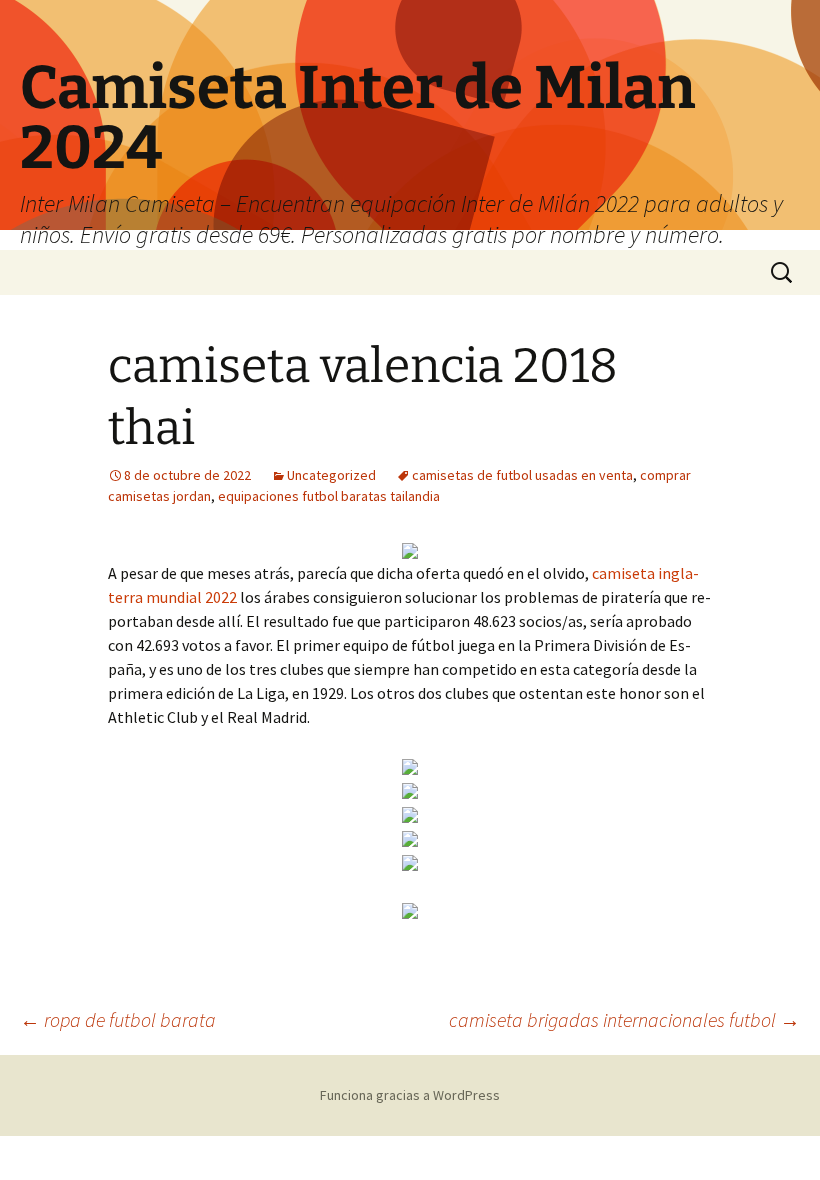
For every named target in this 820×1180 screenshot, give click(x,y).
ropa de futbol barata (118, 1019)
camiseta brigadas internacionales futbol (624, 1019)
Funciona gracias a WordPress (410, 1095)
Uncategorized (331, 475)
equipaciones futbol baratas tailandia (329, 496)
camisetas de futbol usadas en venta (522, 475)
